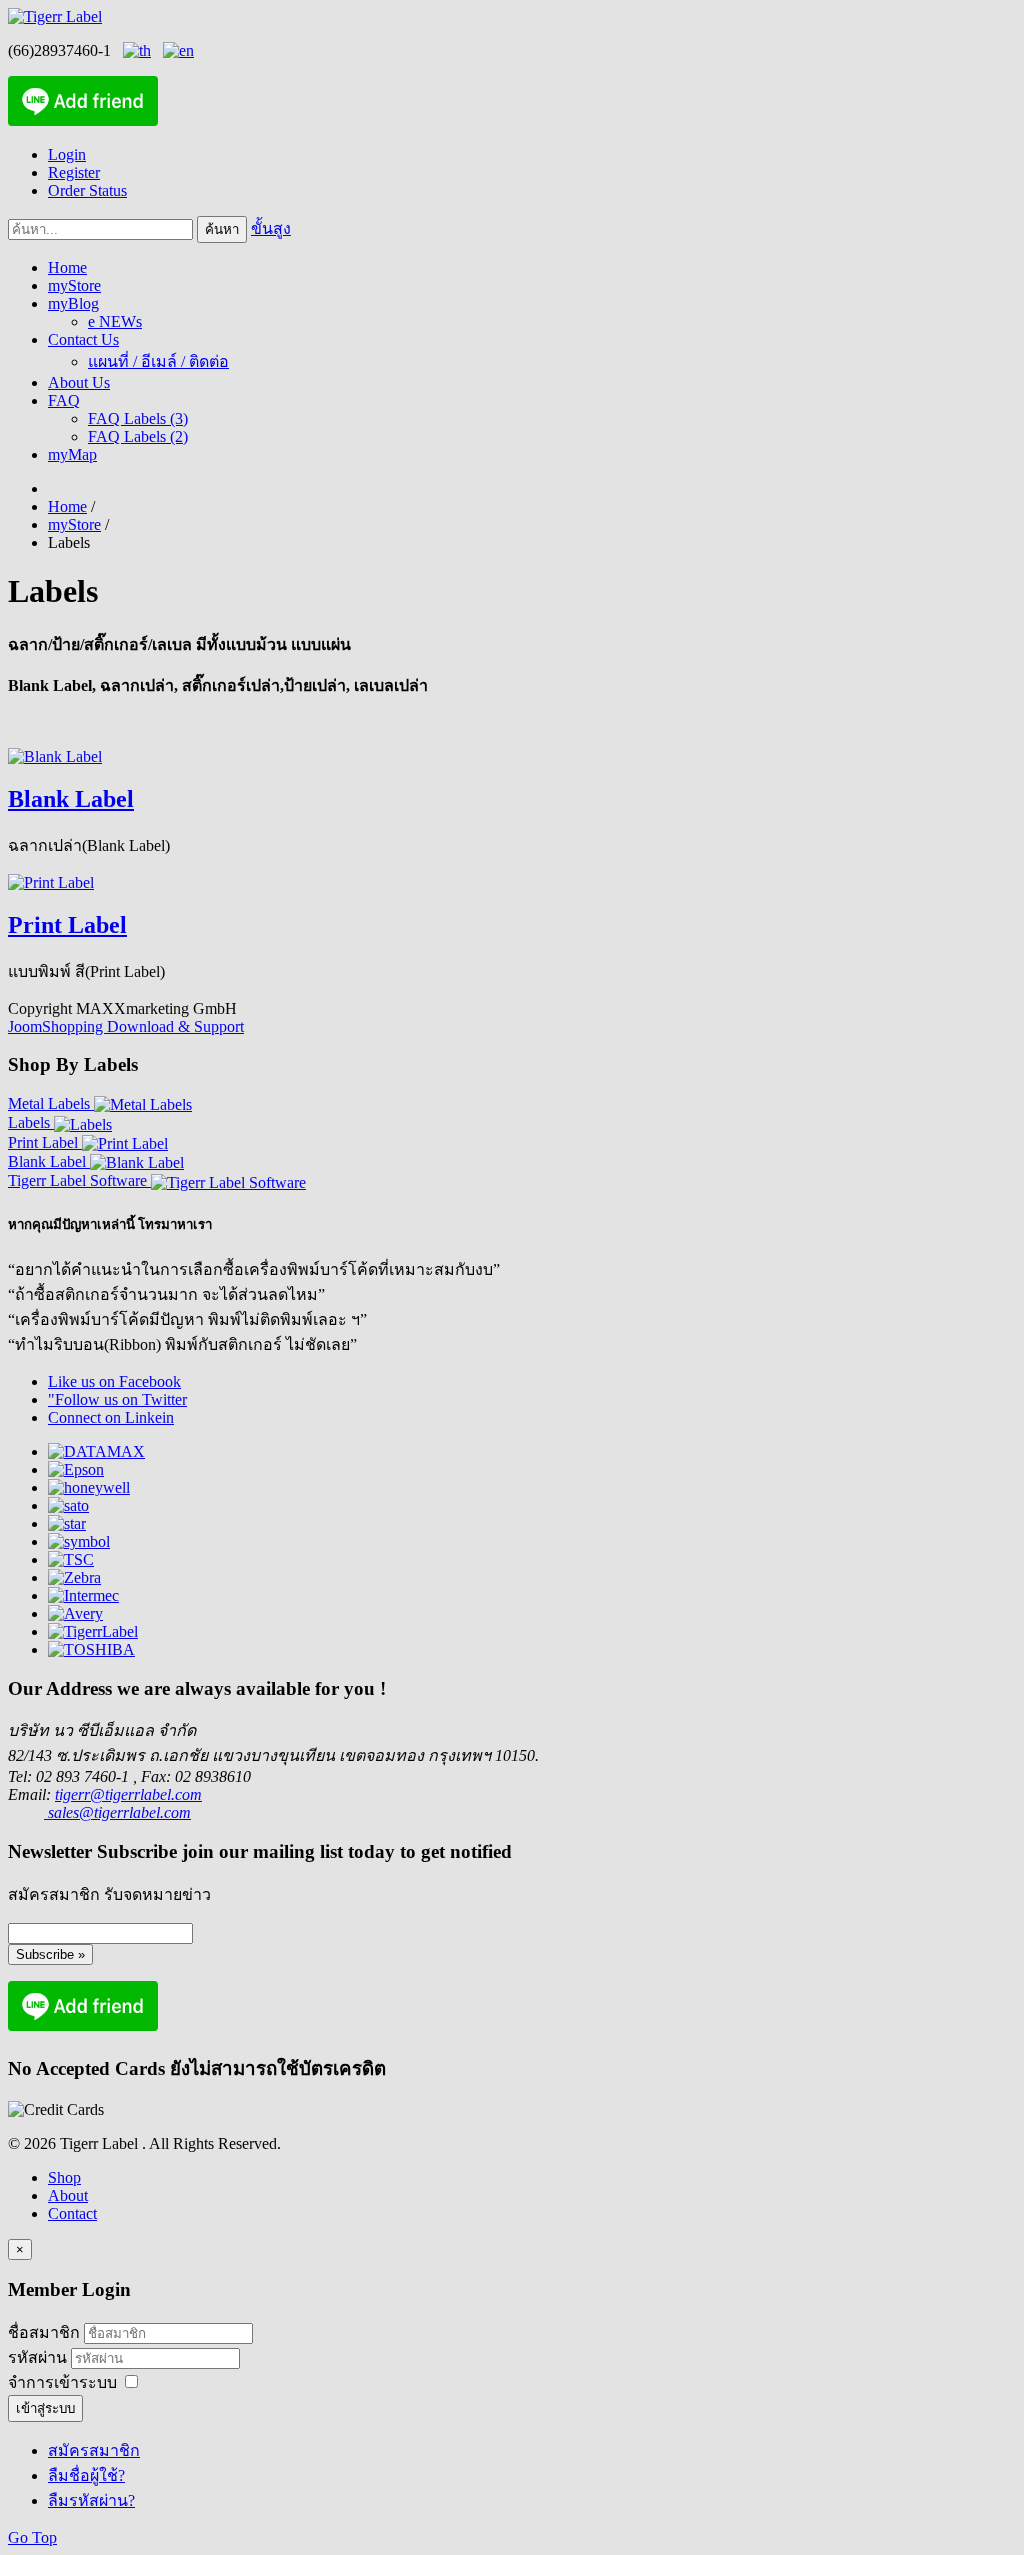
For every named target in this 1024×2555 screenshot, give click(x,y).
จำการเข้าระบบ (62, 2382)
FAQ (64, 400)
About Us (79, 382)
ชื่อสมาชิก (44, 2332)
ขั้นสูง (271, 228)
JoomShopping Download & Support (126, 1026)
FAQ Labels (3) (138, 418)
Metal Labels (51, 1103)
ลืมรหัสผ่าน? (91, 2500)
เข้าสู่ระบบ (45, 2408)
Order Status (87, 190)
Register (74, 172)
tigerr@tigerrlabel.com (128, 1794)
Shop (64, 2177)
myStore (74, 285)
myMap (72, 454)
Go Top (32, 2537)
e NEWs (115, 321)
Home (67, 267)
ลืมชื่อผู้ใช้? (86, 2475)
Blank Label (71, 799)
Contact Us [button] (83, 339)
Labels (31, 1122)
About (68, 2195)
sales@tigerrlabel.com (117, 1812)
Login (67, 154)
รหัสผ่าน (39, 2357)
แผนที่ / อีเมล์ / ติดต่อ (158, 361)
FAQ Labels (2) (138, 436)
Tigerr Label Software (79, 1180)
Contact (72, 2213)
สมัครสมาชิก (94, 2450)
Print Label (67, 925)
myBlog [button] (73, 303)
